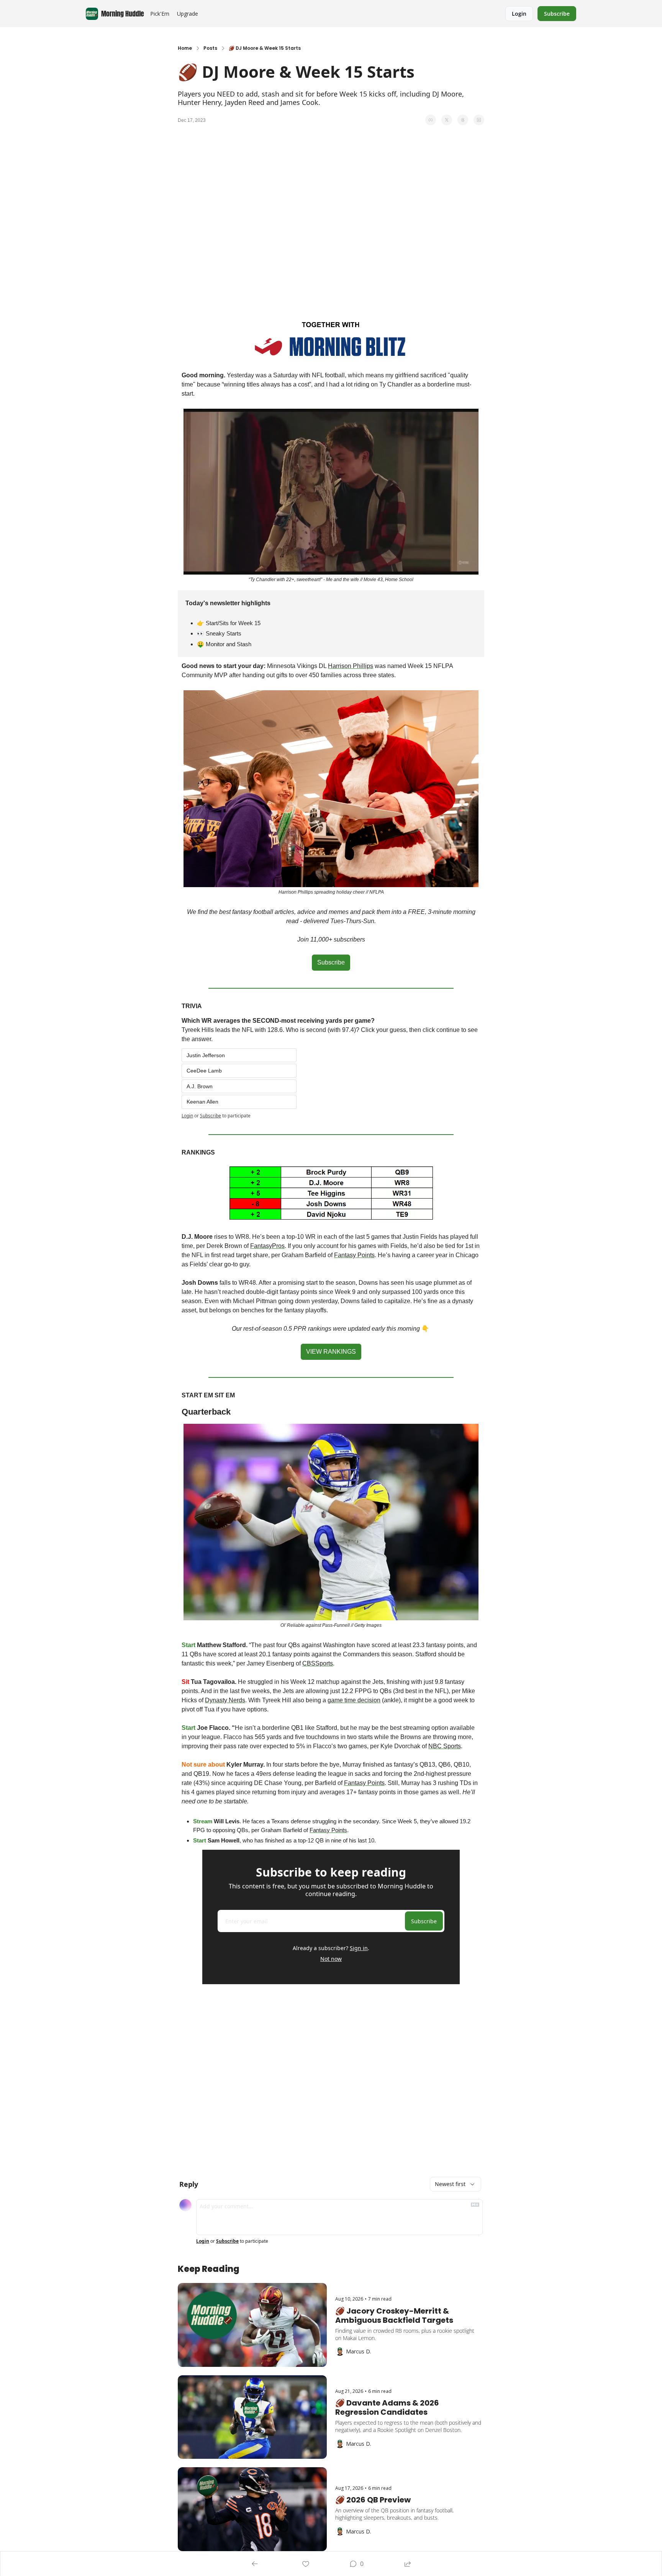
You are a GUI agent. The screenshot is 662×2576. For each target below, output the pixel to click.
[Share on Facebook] (431, 120)
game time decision (354, 1700)
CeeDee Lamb (204, 1071)
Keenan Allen (202, 1102)
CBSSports (318, 1663)
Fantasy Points (354, 1255)
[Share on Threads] (463, 120)
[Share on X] (447, 120)
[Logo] (92, 14)
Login (187, 1116)
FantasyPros (267, 1246)
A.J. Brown (200, 1086)
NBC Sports (445, 1746)
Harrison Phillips (351, 666)
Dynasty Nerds (225, 1700)
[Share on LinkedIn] (479, 120)
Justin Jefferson (206, 1055)
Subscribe (211, 1116)
